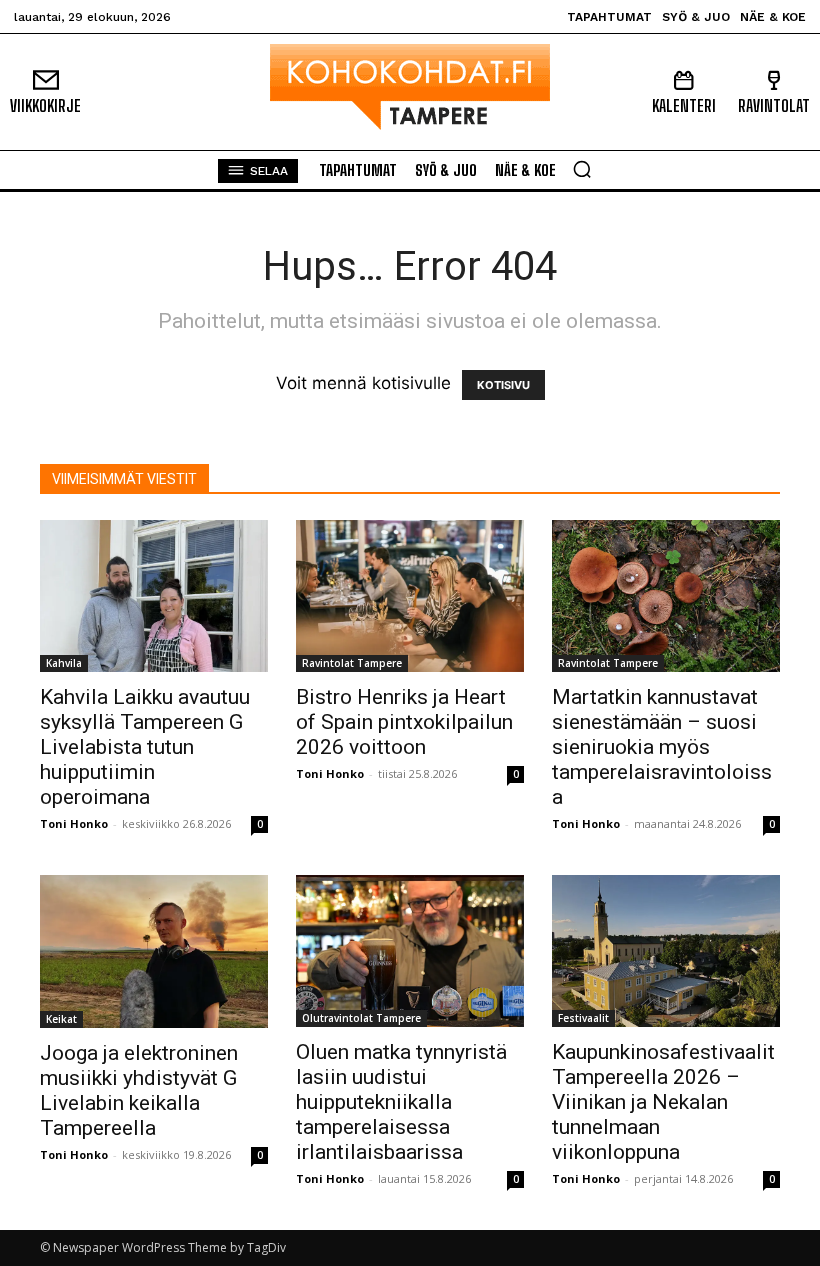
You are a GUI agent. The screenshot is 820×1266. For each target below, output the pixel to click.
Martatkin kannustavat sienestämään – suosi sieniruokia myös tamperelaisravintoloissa (662, 747)
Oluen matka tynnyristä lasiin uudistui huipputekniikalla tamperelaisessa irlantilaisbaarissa (401, 1102)
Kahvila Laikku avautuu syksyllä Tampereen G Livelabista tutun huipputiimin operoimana (145, 747)
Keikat (61, 1019)
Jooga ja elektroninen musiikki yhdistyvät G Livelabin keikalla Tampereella (139, 1090)
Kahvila (64, 663)
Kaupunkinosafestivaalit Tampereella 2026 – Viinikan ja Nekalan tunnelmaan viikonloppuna (663, 1102)
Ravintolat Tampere (352, 663)
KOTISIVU (503, 385)
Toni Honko (74, 823)
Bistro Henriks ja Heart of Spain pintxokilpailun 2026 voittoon (404, 722)
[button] (582, 169)
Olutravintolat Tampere (361, 1018)
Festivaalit (583, 1018)
